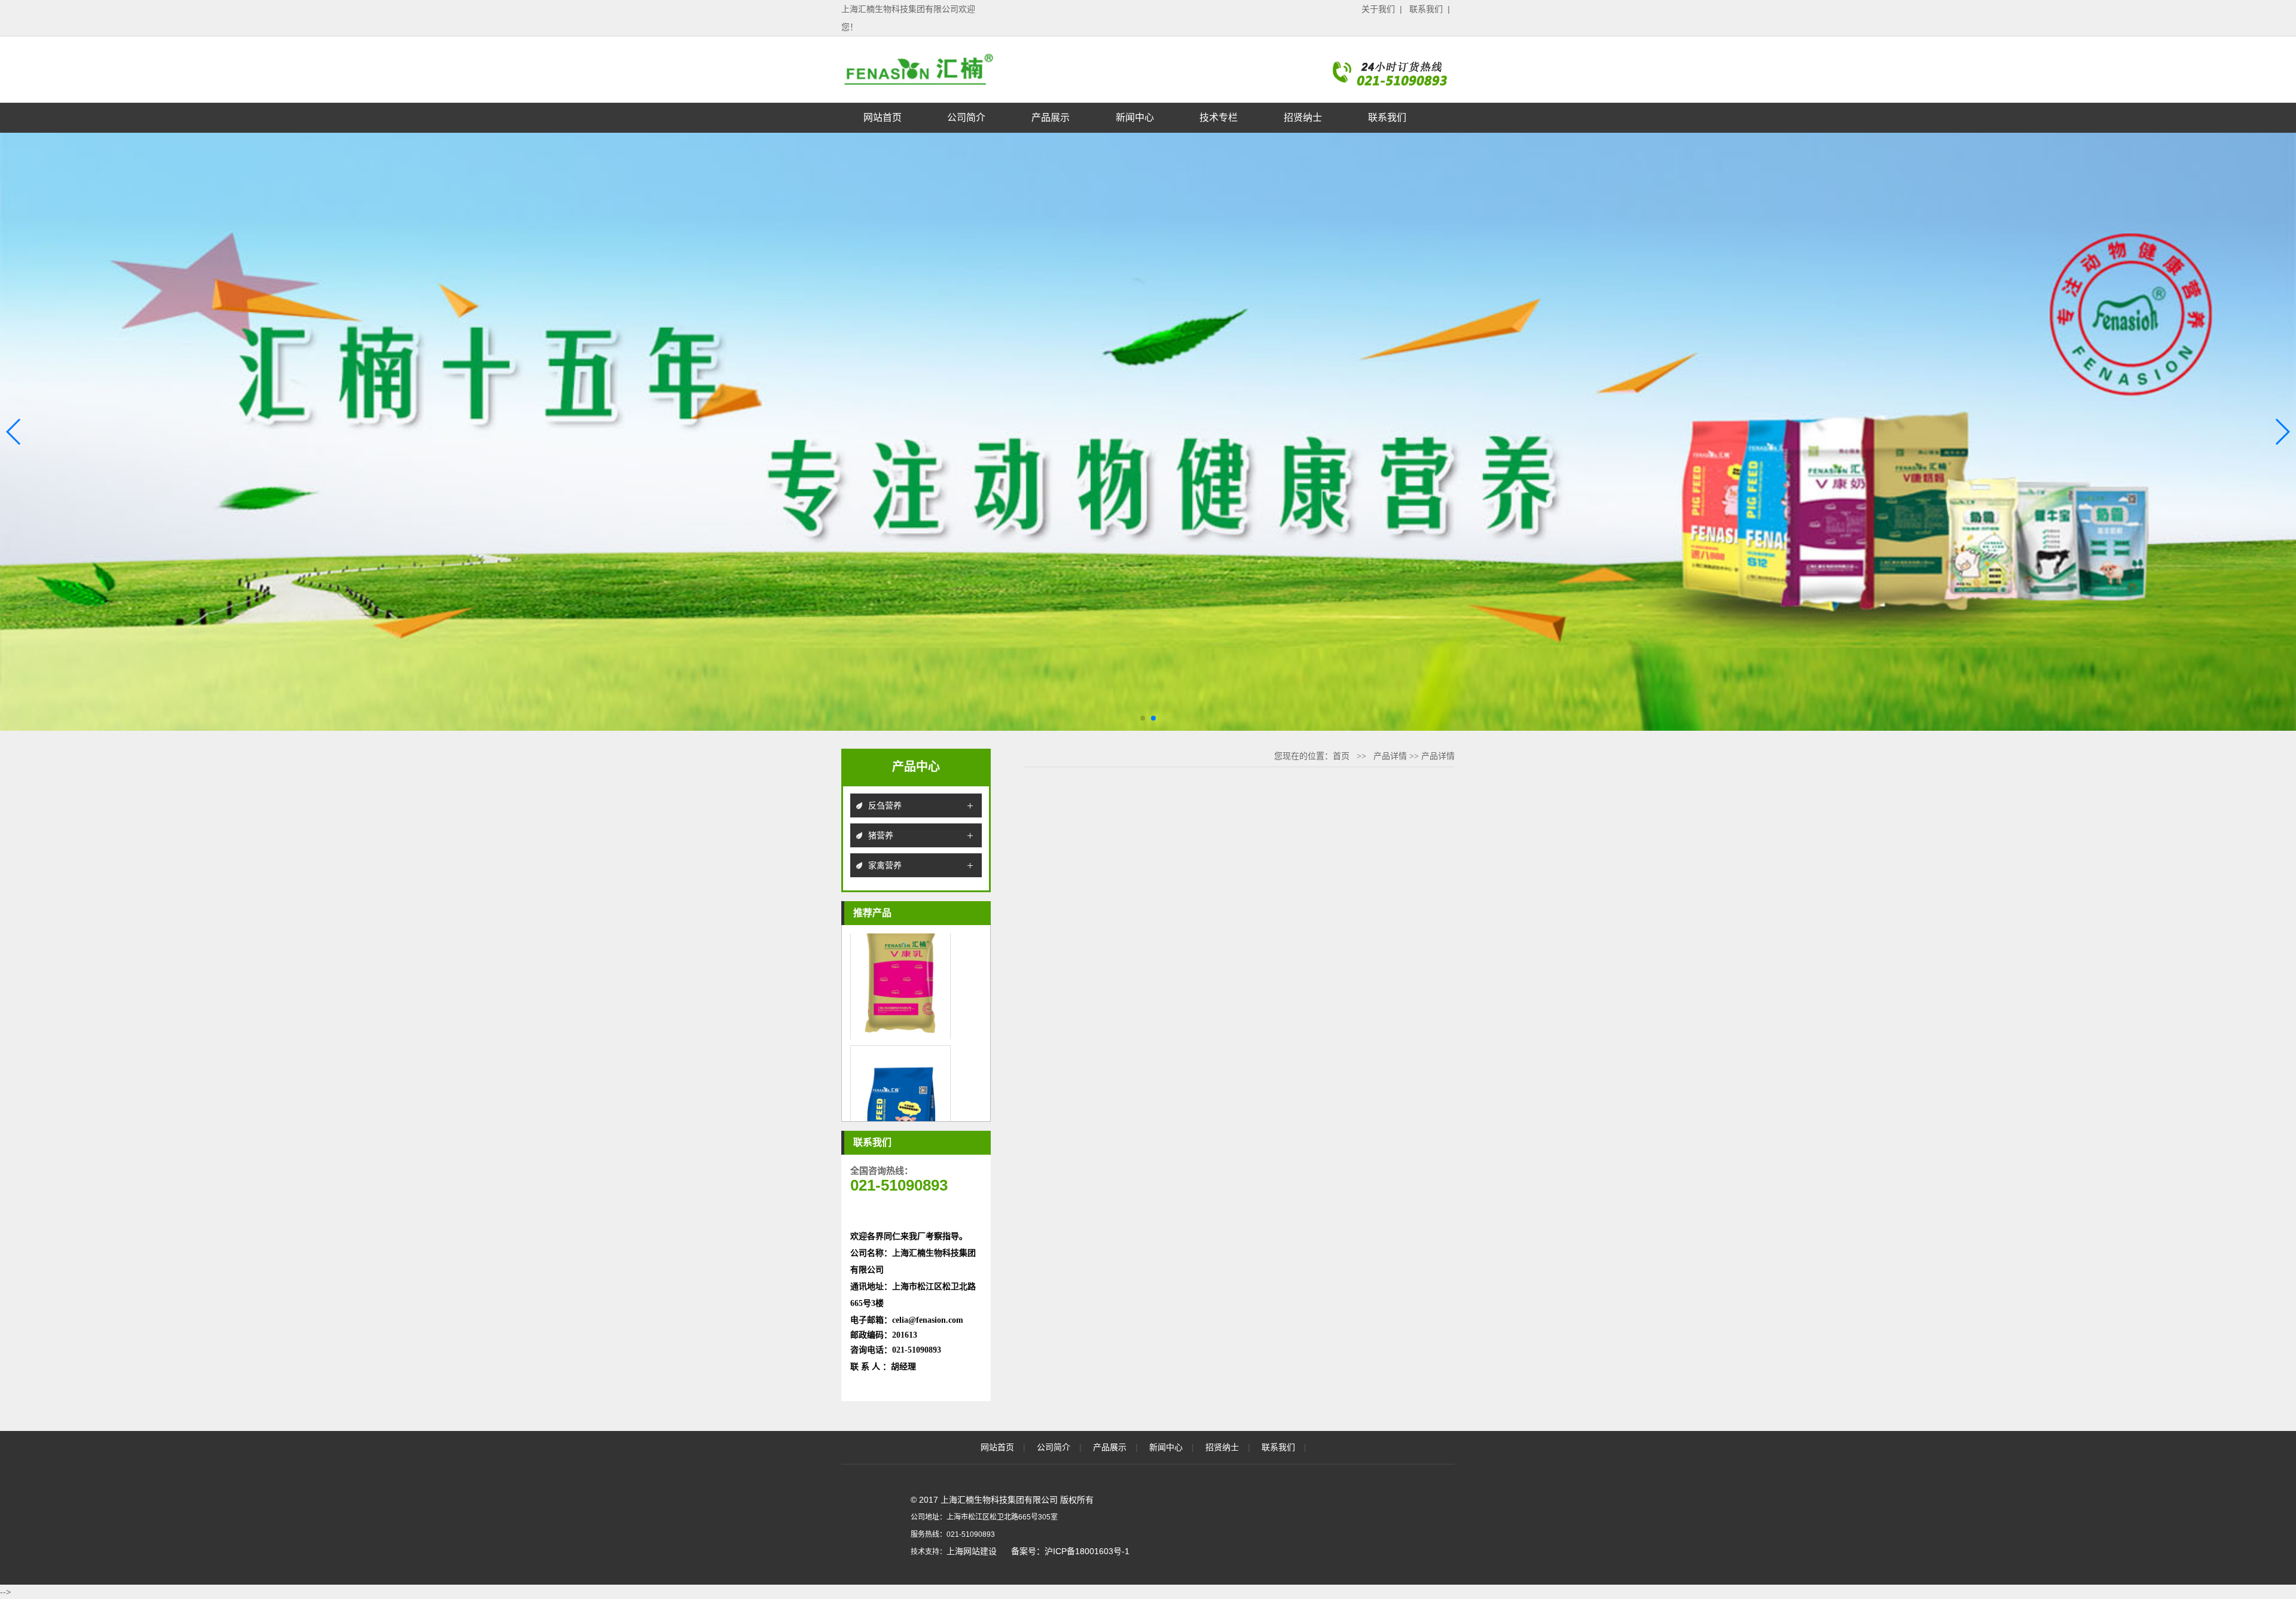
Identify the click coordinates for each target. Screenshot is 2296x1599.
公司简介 (966, 118)
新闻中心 (1135, 118)
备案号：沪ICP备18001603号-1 (1070, 1551)
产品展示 (1051, 118)
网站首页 (883, 118)
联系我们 (1426, 9)
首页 (1341, 756)
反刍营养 (885, 805)
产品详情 (1390, 756)
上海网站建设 (972, 1551)
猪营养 (881, 835)
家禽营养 (885, 865)
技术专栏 (1219, 118)
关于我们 (1378, 9)
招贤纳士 (1303, 118)
